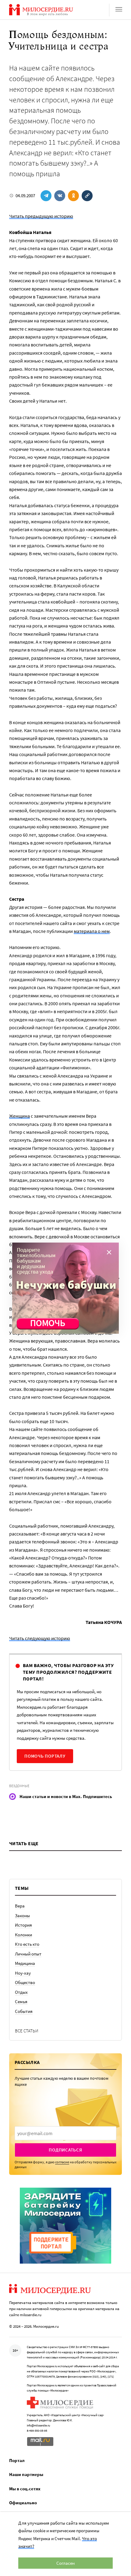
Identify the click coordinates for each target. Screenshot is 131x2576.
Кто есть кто (27, 1944)
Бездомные (19, 1786)
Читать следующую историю (40, 1638)
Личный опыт (28, 1954)
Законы (22, 1916)
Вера (20, 1906)
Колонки (23, 1935)
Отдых (21, 1992)
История (23, 1925)
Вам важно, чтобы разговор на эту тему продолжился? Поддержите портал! (68, 1672)
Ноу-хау (23, 1973)
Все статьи (27, 2031)
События (24, 2011)
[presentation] (65, 2133)
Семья (21, 2002)
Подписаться (65, 2150)
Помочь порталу (45, 1756)
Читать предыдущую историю (41, 216)
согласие (62, 2162)
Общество (25, 1982)
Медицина (25, 1963)
